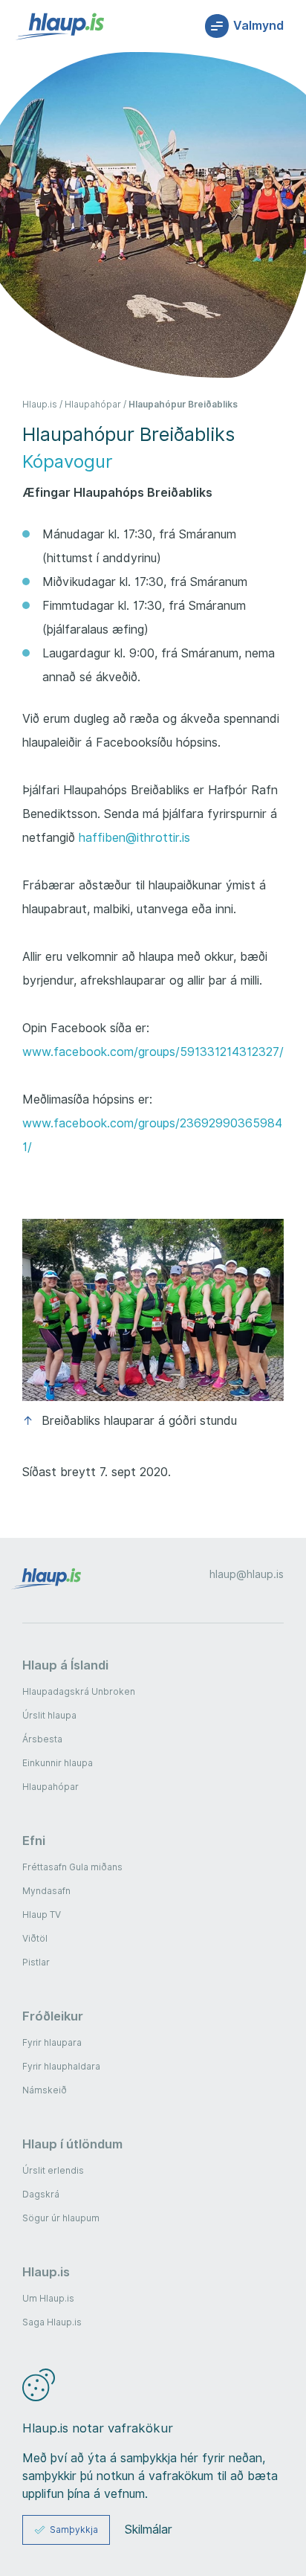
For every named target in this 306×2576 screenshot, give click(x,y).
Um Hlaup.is (48, 2298)
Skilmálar (149, 2530)
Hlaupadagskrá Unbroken (79, 1691)
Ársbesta (42, 1739)
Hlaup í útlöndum (72, 2144)
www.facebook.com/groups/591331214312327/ (153, 1052)
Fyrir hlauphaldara (61, 2066)
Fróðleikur (53, 2016)
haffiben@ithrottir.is (134, 838)
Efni (34, 1841)
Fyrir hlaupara (52, 2042)
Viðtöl (35, 1938)
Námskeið (45, 2090)
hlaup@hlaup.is (247, 1574)
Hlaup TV (42, 1915)
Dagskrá (41, 2194)
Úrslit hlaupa (49, 1715)
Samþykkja (74, 2530)
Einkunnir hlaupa (58, 1763)
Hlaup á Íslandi (65, 1665)
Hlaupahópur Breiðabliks (183, 404)
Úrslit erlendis (53, 2170)
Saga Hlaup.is (52, 2322)
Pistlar (36, 1962)
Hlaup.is (40, 404)
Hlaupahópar (93, 404)
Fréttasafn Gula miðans (72, 1867)
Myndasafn (46, 1891)
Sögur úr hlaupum (61, 2218)
